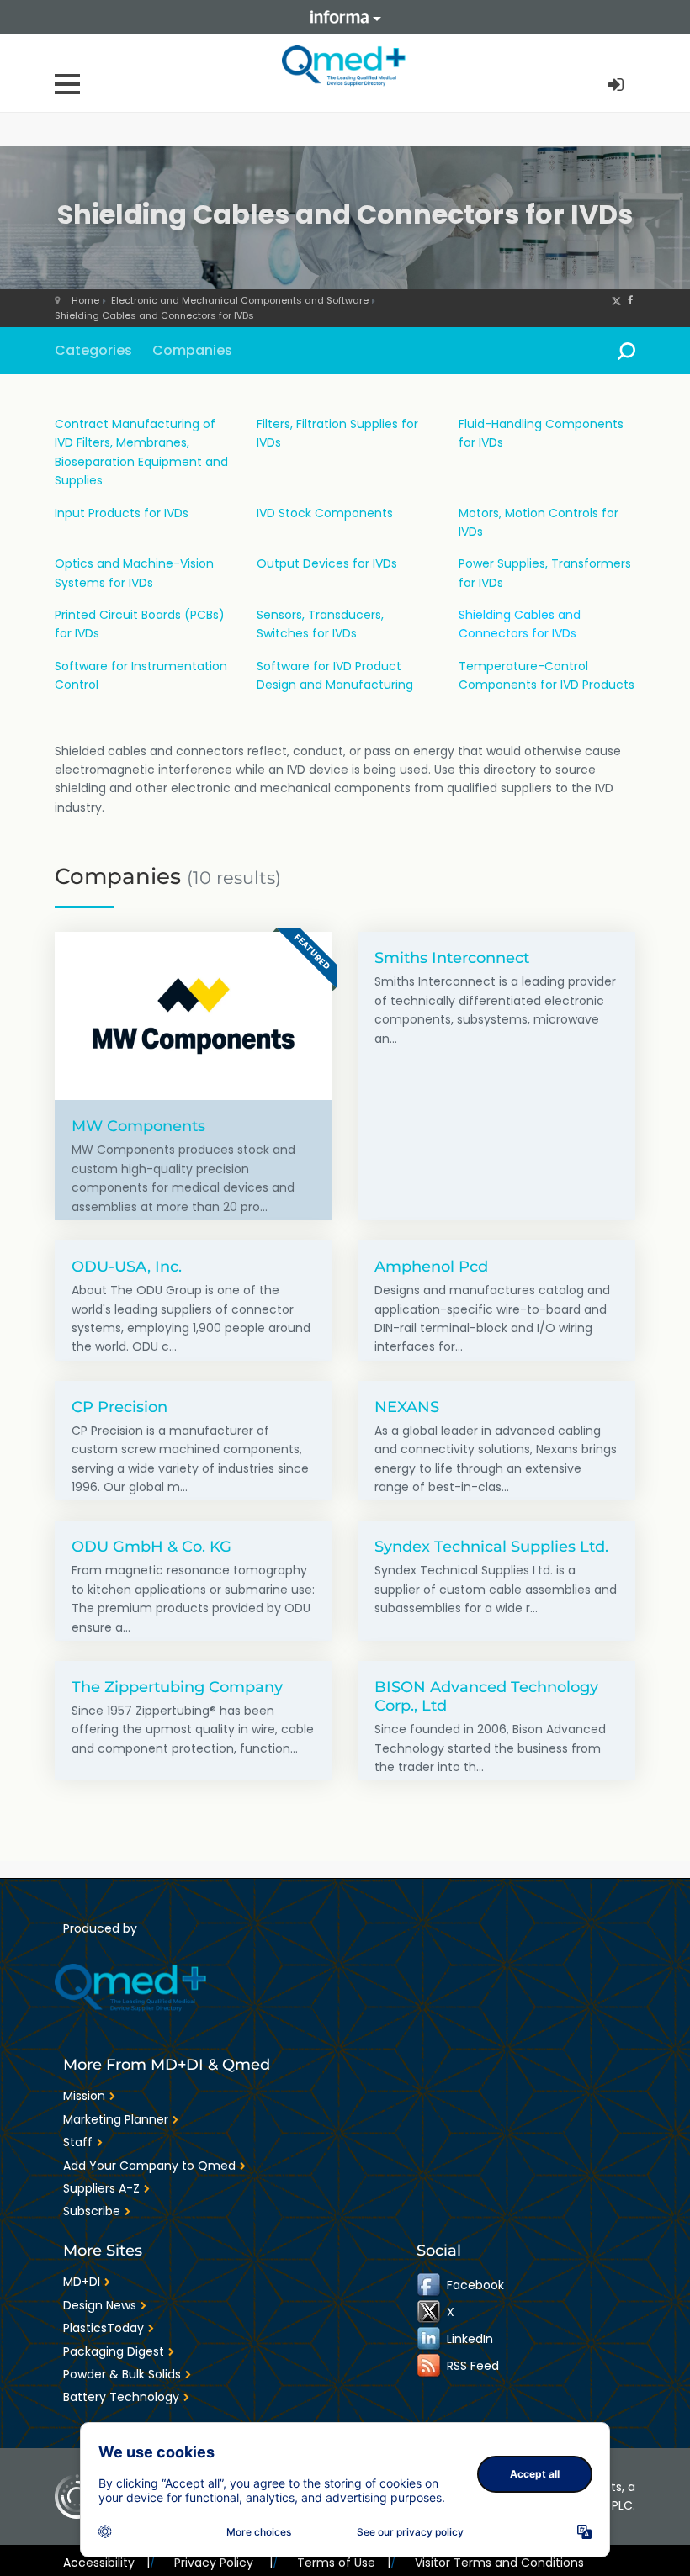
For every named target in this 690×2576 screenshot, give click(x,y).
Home (85, 300)
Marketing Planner (116, 2119)
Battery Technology (121, 2397)
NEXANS (407, 1407)
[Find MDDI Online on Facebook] (430, 2285)
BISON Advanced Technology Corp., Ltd (486, 1696)
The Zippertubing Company (177, 1687)
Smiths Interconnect (452, 957)
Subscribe (92, 2211)
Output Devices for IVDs (327, 563)
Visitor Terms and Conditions (499, 2563)
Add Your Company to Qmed (149, 2166)
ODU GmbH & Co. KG (151, 1546)
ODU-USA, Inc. (127, 1266)
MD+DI (82, 2282)
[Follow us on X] (616, 300)
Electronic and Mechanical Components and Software (240, 300)
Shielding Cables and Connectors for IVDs (154, 315)
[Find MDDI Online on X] (430, 2312)
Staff (78, 2142)
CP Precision (119, 1407)
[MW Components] (194, 1016)
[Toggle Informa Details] (345, 17)
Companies (192, 350)
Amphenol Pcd (431, 1266)
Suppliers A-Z (101, 2188)
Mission (84, 2096)
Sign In (618, 85)
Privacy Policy (223, 2563)
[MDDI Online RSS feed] (430, 2366)
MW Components (138, 1126)
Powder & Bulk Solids (122, 2374)
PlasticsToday (103, 2328)
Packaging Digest (114, 2351)
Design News (100, 2305)
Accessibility (106, 2563)
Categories (93, 350)
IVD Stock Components (325, 513)
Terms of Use (344, 2563)
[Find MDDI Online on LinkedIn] (430, 2339)
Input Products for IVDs (122, 513)
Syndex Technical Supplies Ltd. (491, 1546)
